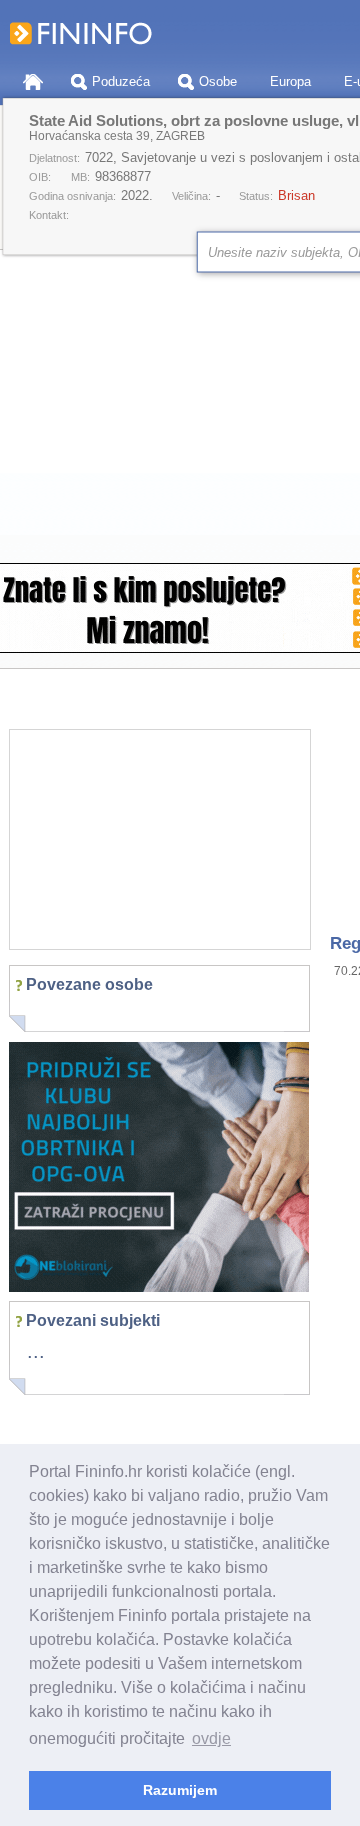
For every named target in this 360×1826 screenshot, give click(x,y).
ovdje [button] (211, 1738)
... (36, 1351)
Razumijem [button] (180, 1790)
